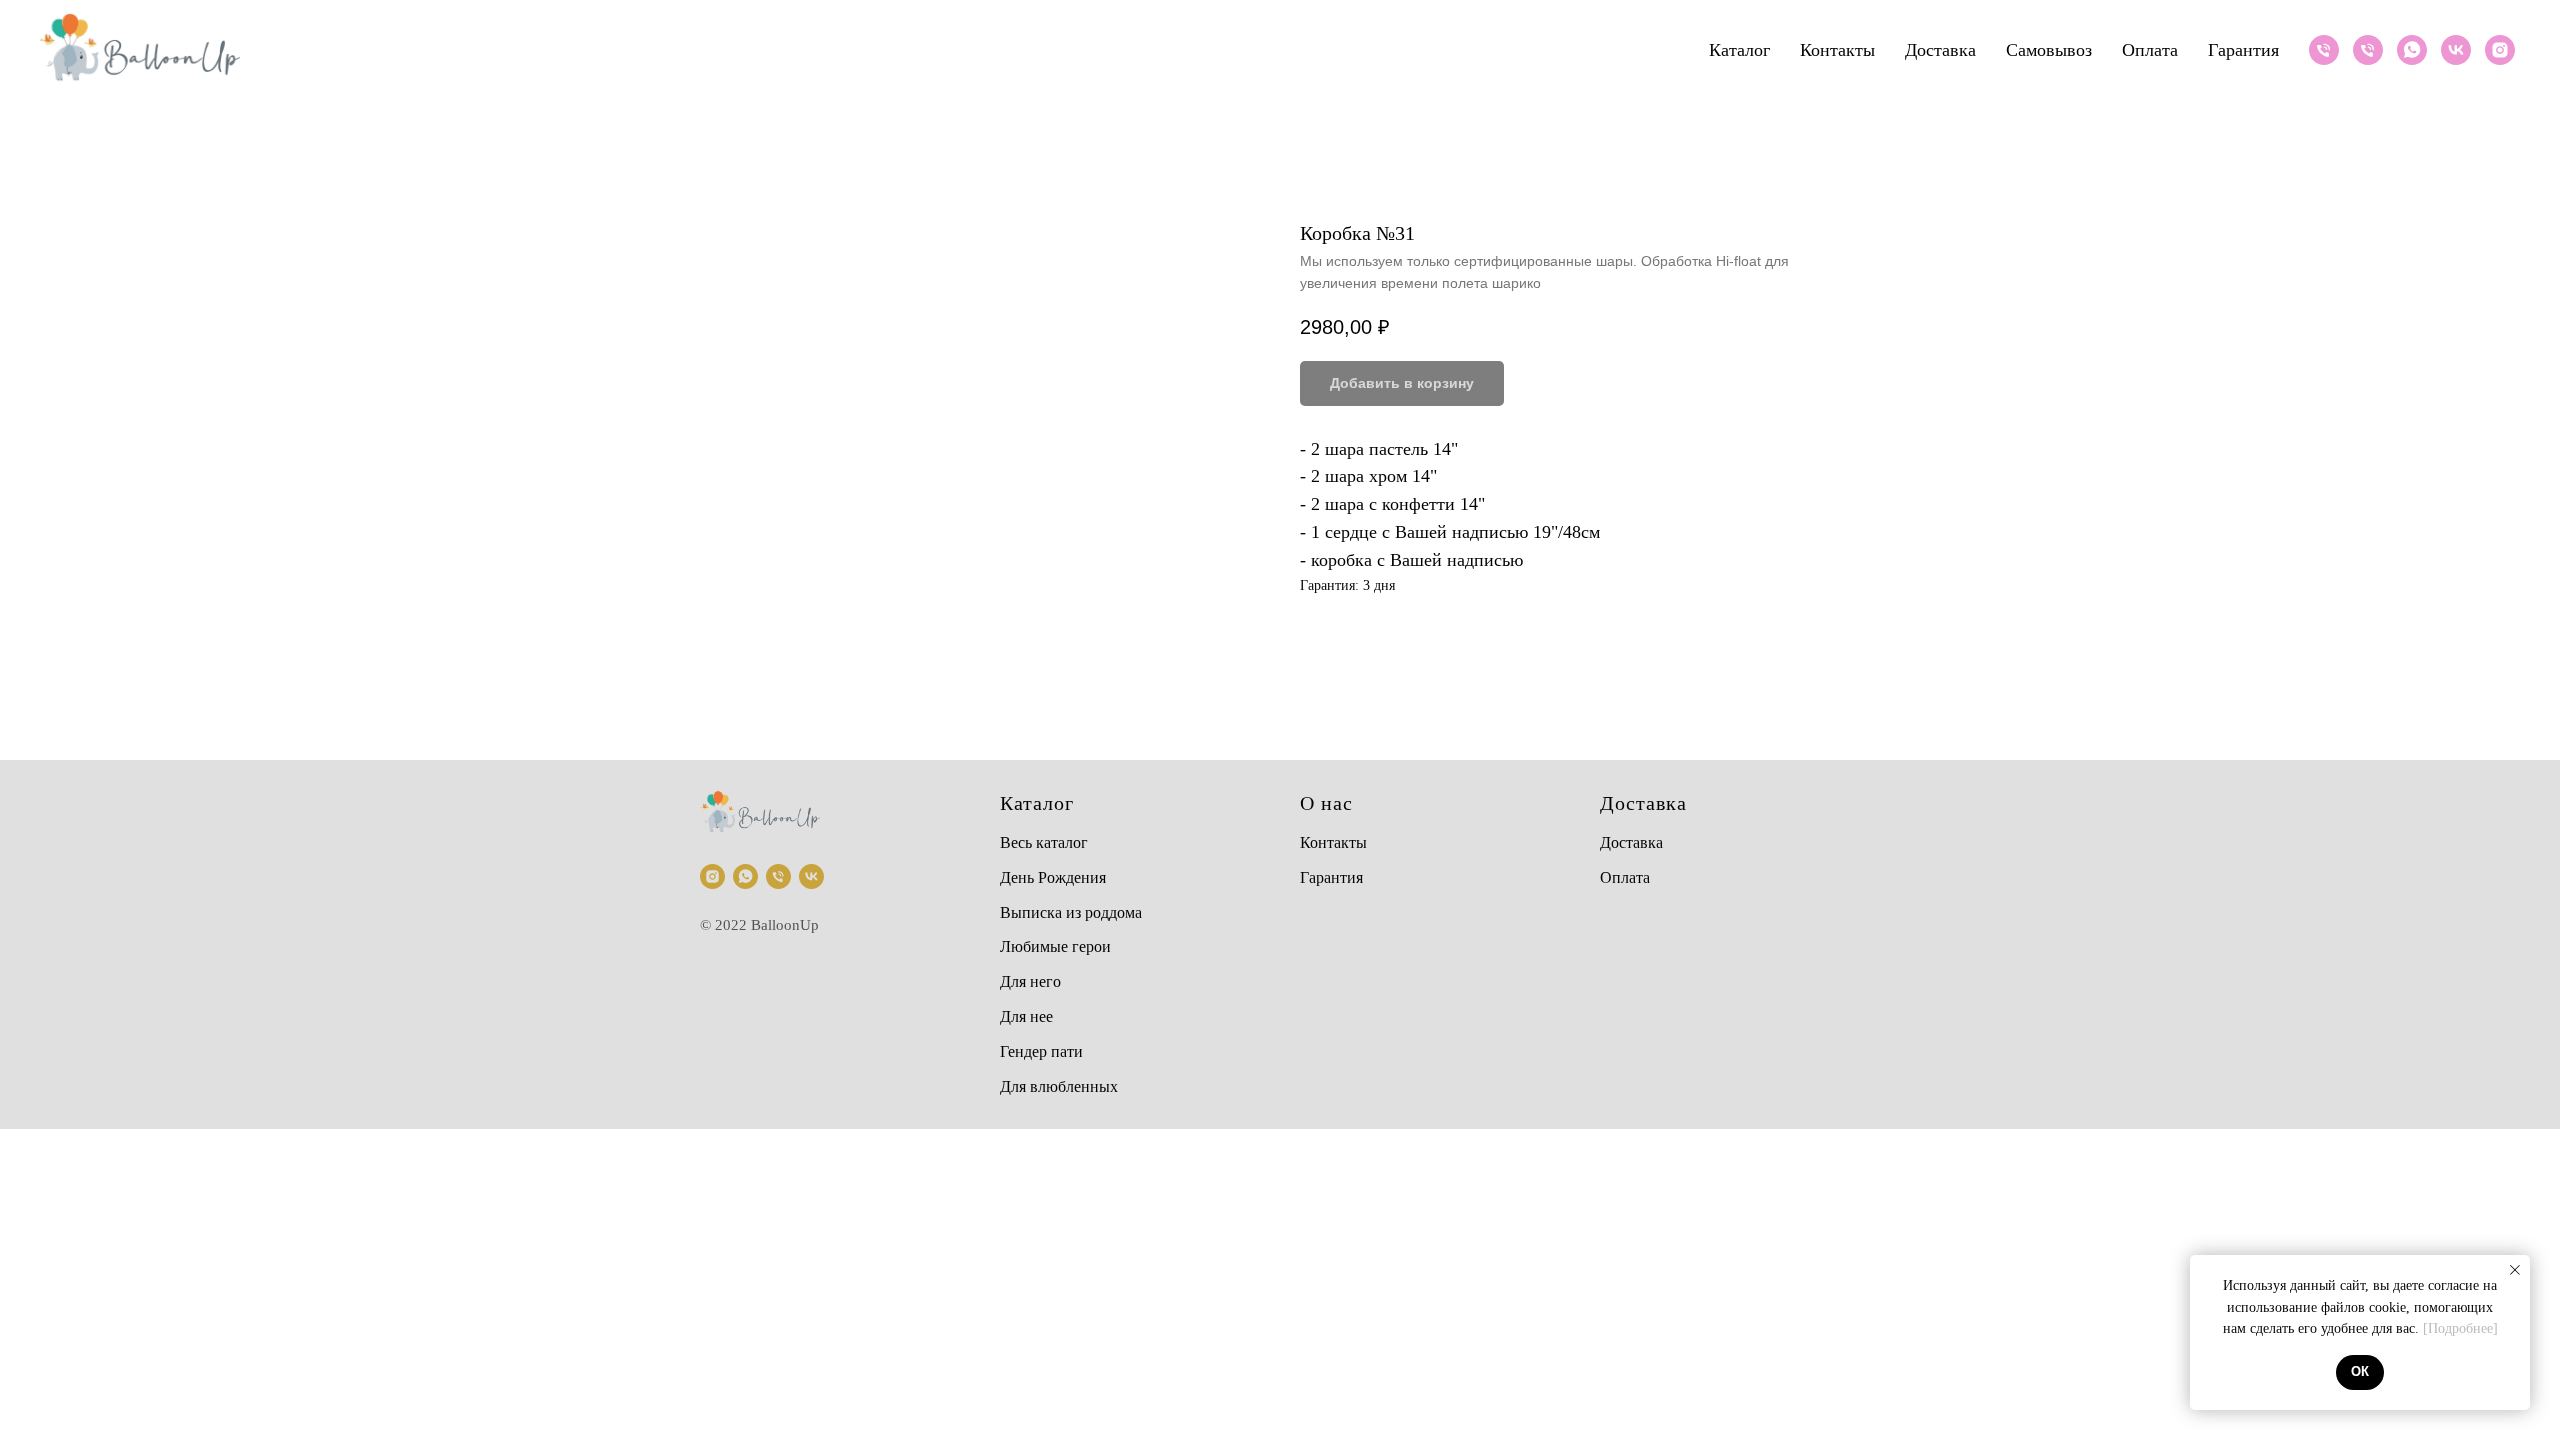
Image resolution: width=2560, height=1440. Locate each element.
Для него (1030, 981)
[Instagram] (2500, 50)
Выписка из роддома (1071, 912)
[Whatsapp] (2412, 50)
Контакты (1837, 50)
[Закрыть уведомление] (2515, 1270)
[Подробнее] (2460, 1328)
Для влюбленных (1059, 1086)
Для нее (1026, 1016)
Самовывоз (2049, 50)
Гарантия (2243, 50)
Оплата (2150, 50)
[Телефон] (2324, 50)
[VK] (2456, 50)
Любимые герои (1055, 946)
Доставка (1940, 50)
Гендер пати (1041, 1051)
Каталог (1739, 50)
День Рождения (1053, 877)
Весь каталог (1044, 842)
